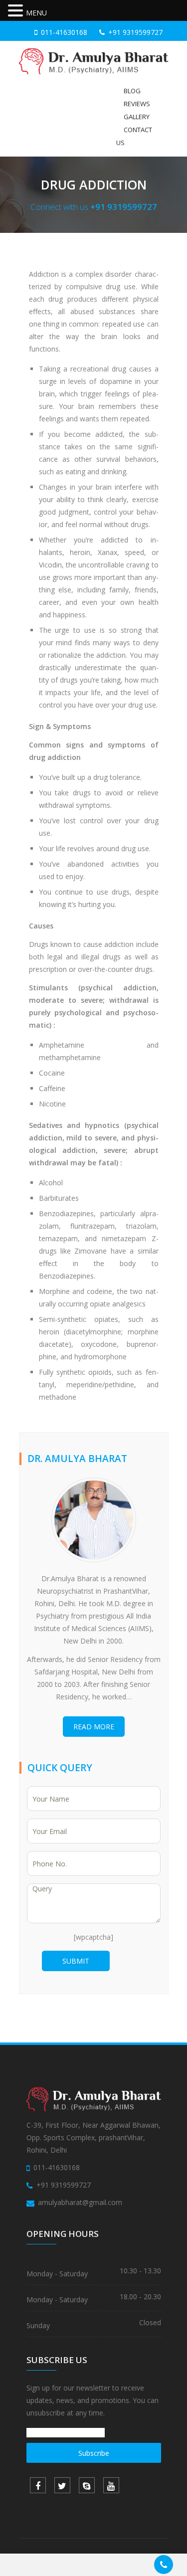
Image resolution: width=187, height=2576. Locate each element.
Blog (132, 91)
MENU (36, 13)
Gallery (137, 117)
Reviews (137, 104)
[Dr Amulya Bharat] (94, 61)
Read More (94, 1727)
